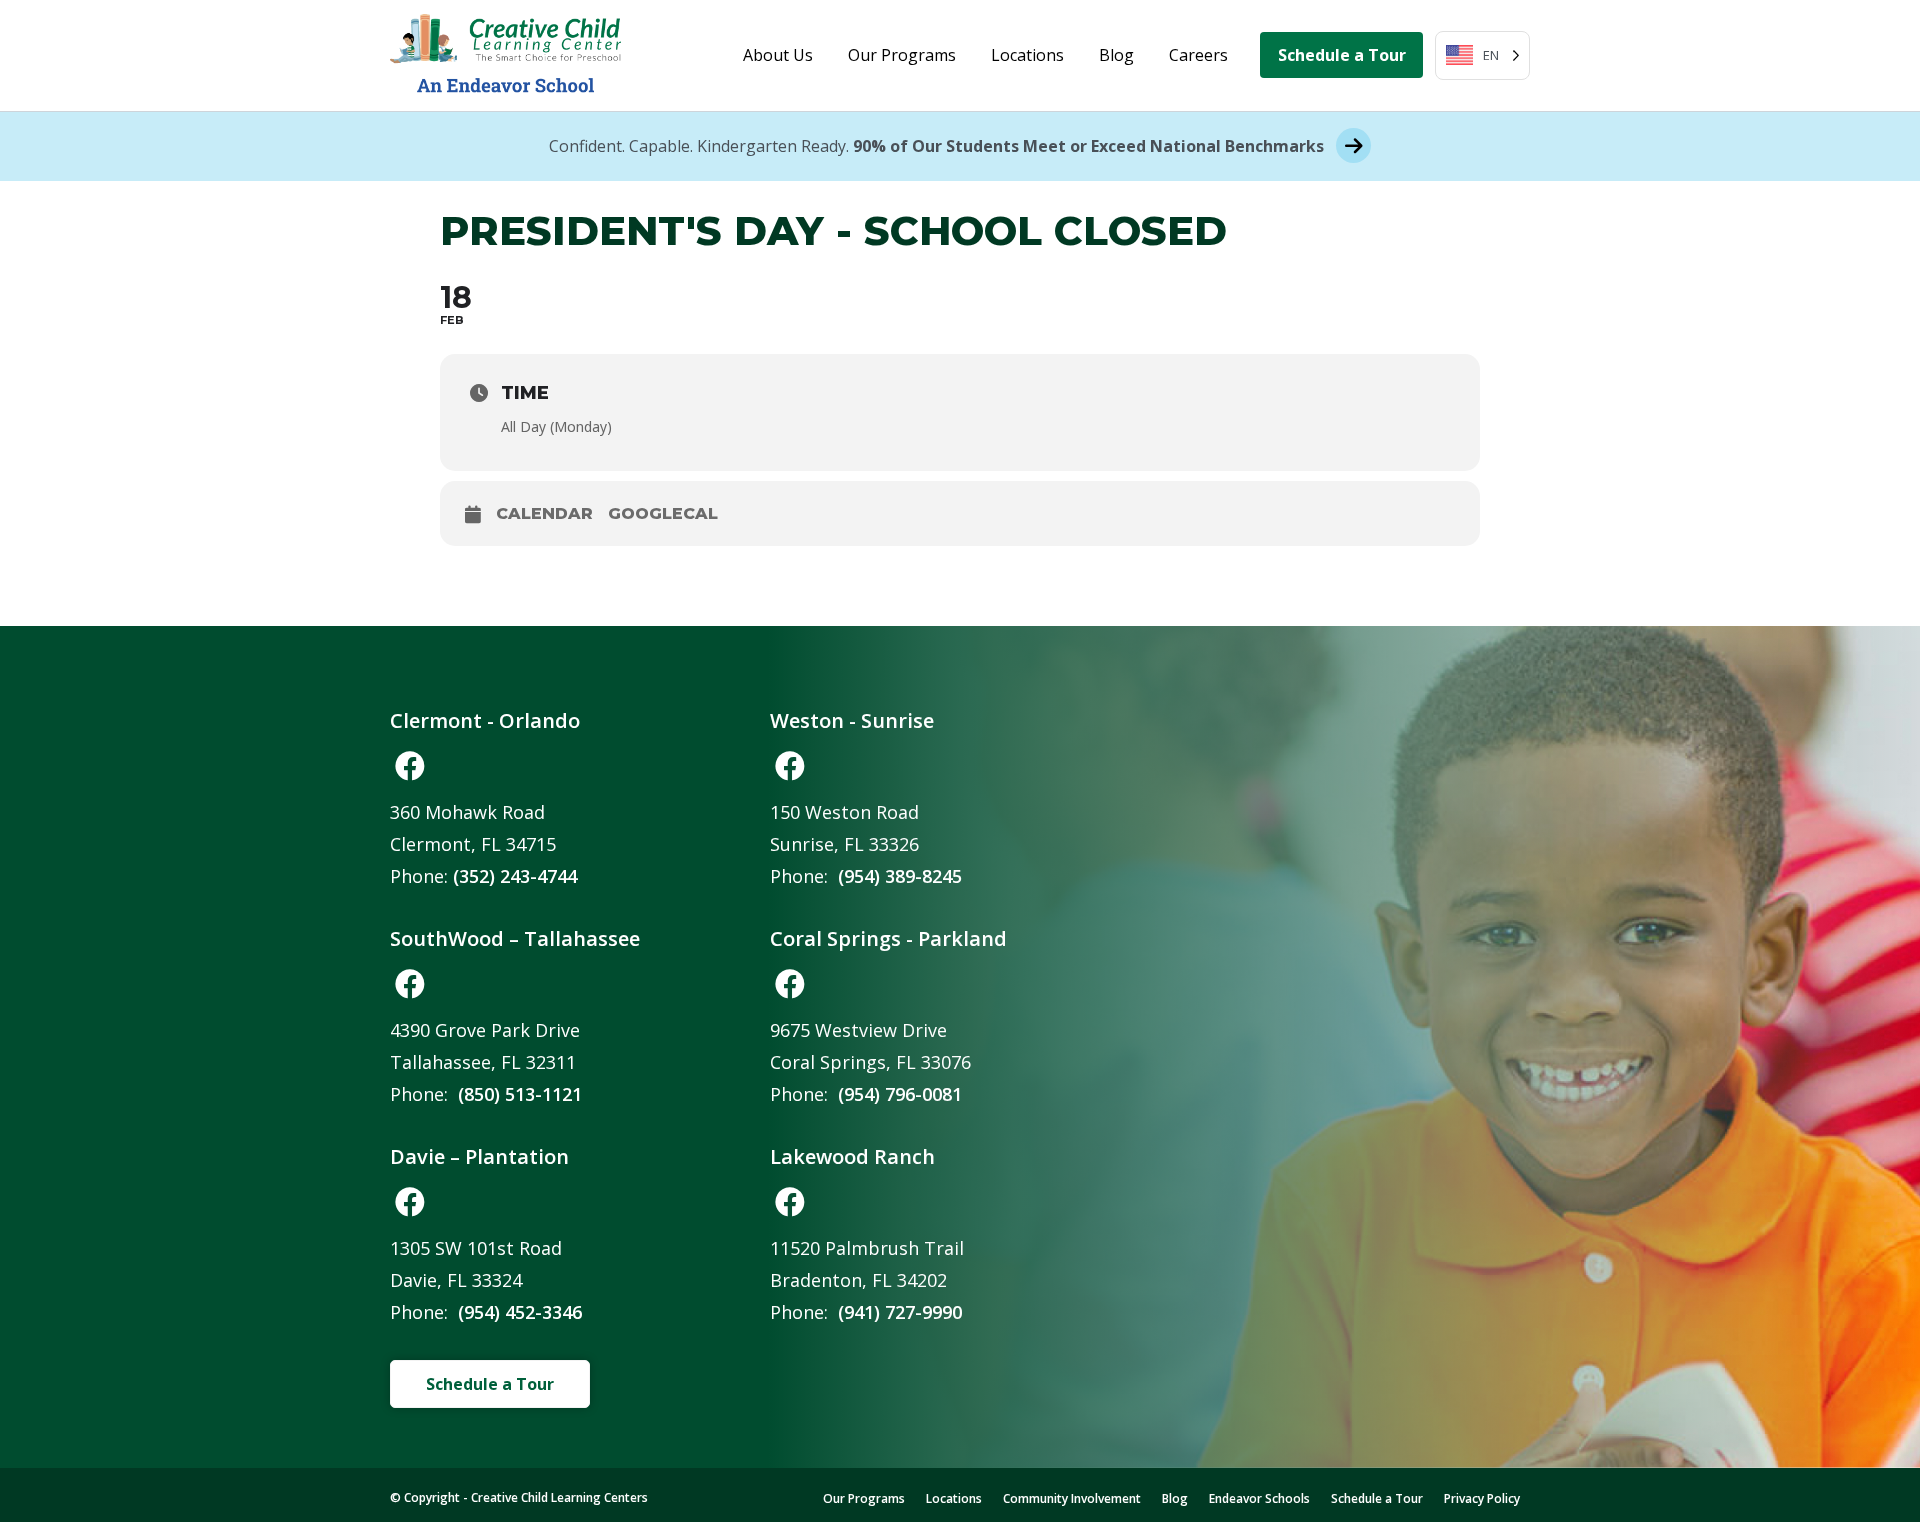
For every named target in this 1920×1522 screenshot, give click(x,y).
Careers (1198, 55)
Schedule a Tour (1342, 55)
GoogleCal (663, 513)
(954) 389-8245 (900, 876)
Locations (1027, 55)
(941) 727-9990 (900, 1312)
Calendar (544, 513)
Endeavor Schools (1259, 1498)
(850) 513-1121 (520, 1094)
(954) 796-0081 (900, 1094)
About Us (778, 55)
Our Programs (902, 55)
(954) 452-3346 (520, 1312)
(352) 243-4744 (515, 876)
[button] (410, 766)
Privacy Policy (1482, 1498)
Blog (1116, 55)
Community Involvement (1072, 1498)
